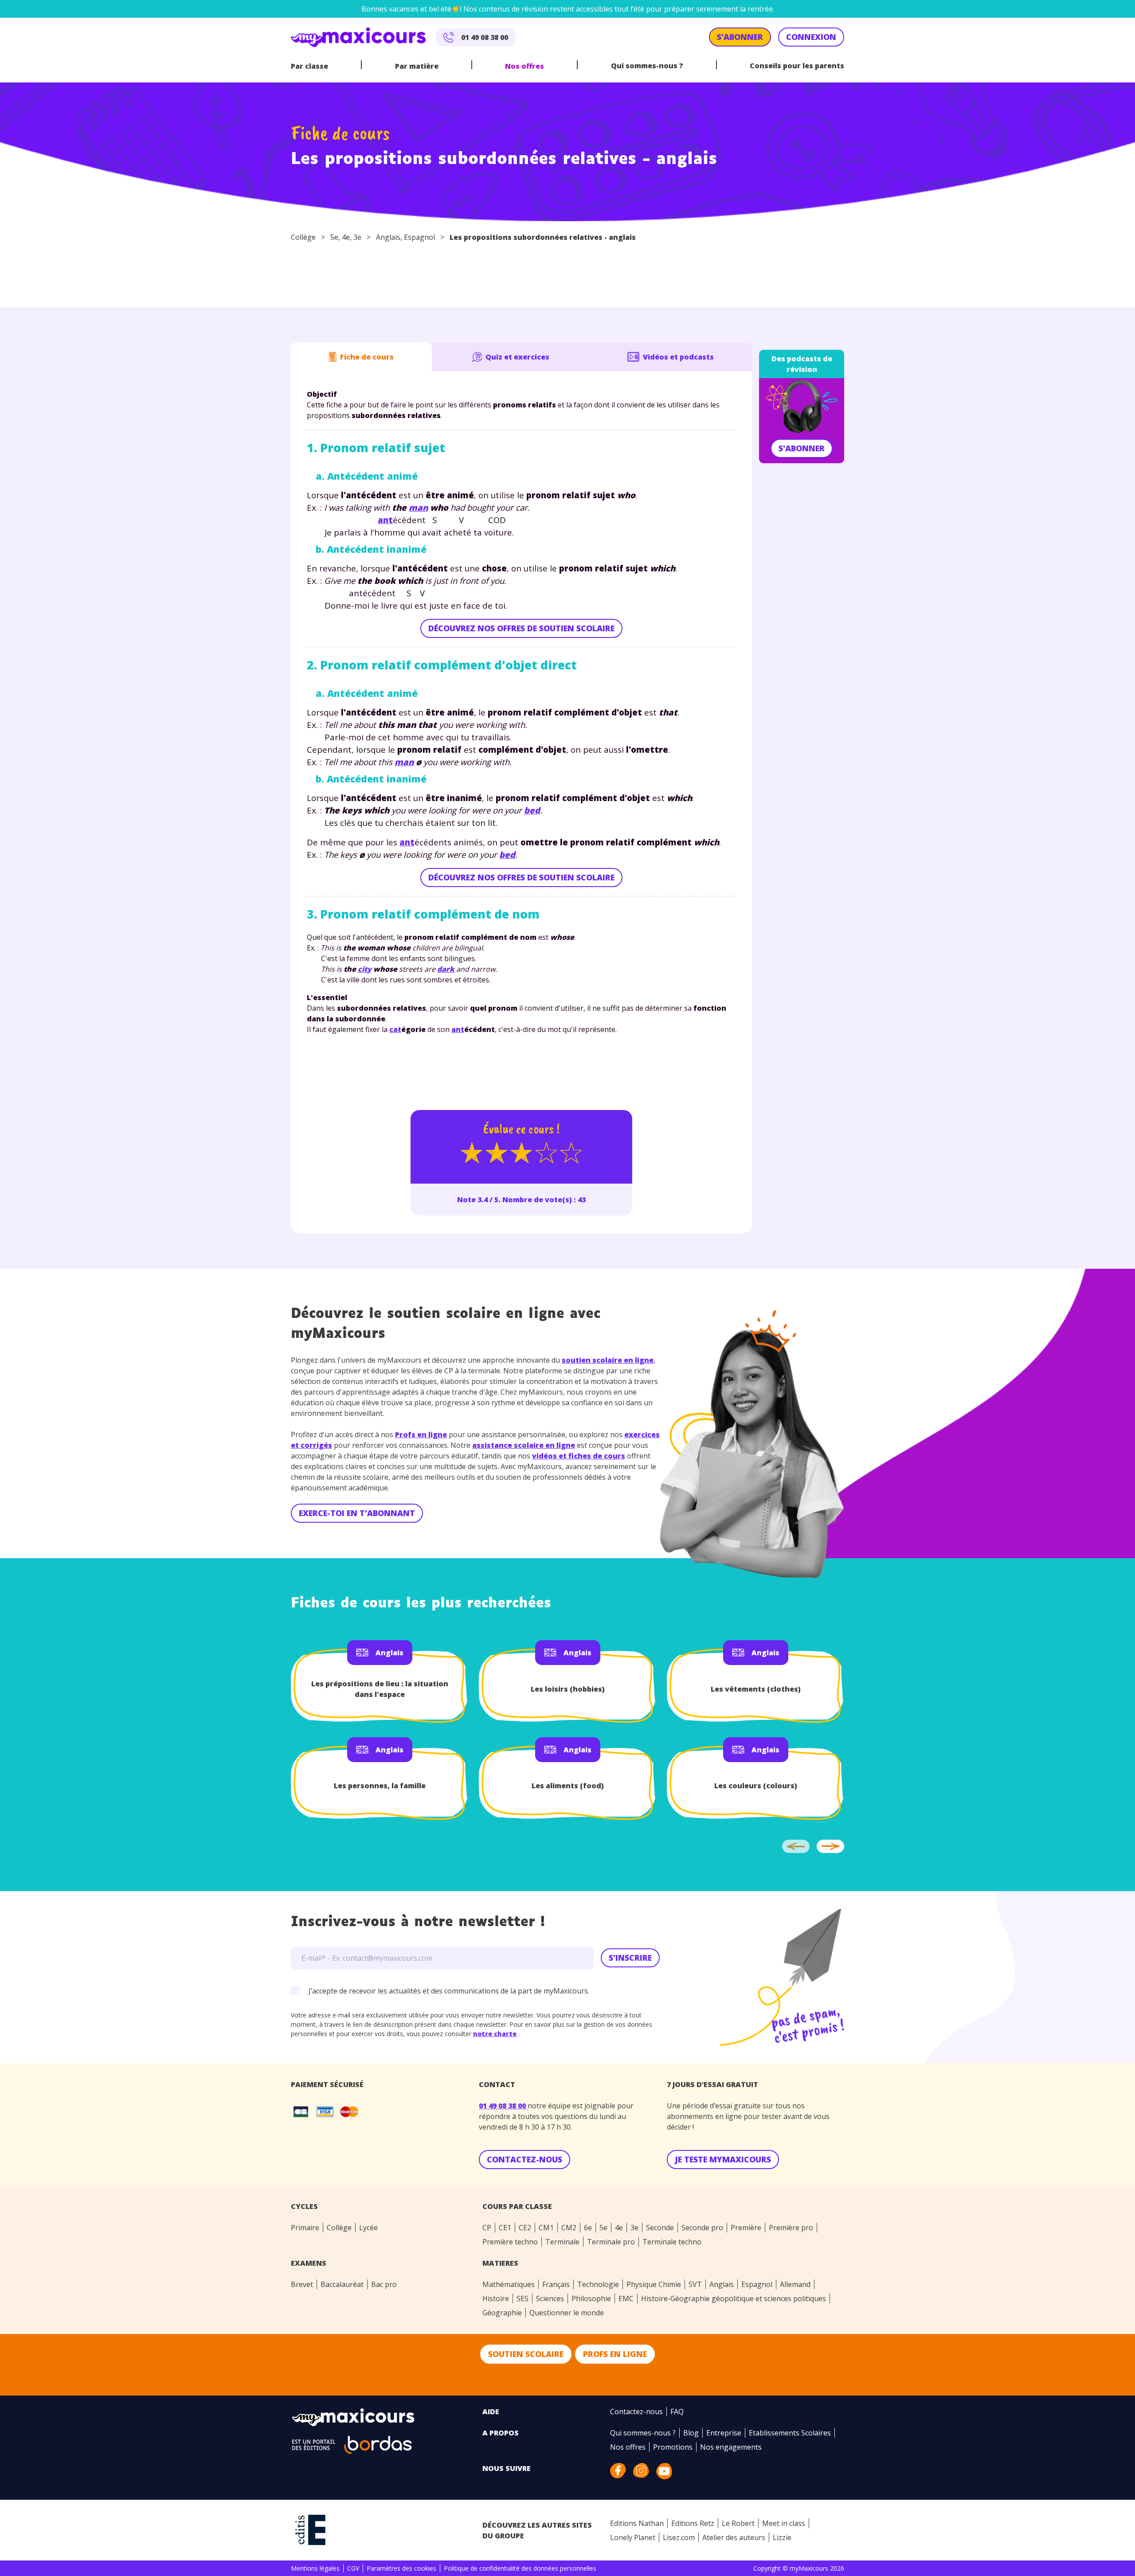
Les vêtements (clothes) (756, 1689)
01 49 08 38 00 (503, 2106)
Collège (303, 237)
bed (532, 810)
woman (371, 948)
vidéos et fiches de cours (579, 1456)
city (365, 969)
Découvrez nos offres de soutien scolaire (521, 628)
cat (395, 1029)
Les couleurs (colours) (756, 1786)
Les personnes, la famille (380, 1786)
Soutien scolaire (526, 2354)
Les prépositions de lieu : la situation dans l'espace (380, 1689)
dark (446, 969)
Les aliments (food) (568, 1786)
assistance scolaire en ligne (524, 1445)
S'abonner (802, 448)
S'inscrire (630, 1958)
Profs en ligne (421, 1435)
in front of (469, 580)
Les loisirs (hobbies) (568, 1689)
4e (346, 237)
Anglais (388, 237)
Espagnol (419, 237)
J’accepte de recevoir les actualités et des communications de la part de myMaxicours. (449, 1991)
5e (334, 237)
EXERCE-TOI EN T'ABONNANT (357, 1513)
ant (353, 495)
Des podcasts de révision (802, 364)
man (418, 507)
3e (357, 237)
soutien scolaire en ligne (608, 1360)
